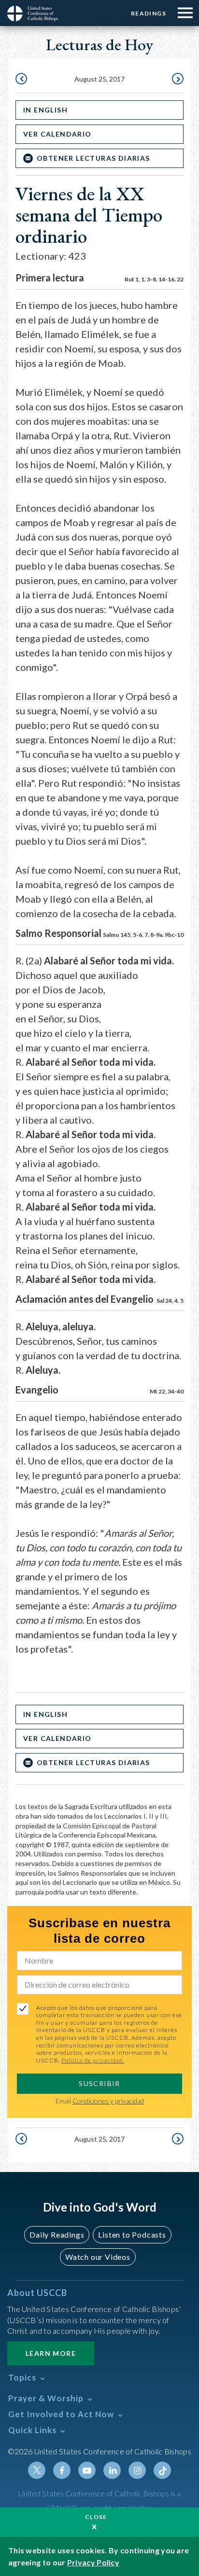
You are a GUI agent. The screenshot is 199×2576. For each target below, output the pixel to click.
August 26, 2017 (177, 80)
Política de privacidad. (93, 2060)
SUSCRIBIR (99, 2083)
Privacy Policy (93, 2562)
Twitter (37, 2470)
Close (96, 2517)
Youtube (87, 2470)
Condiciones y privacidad (108, 2101)
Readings (149, 13)
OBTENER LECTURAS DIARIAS (93, 158)
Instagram (137, 2470)
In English (45, 110)
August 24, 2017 (22, 80)
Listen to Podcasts (132, 2235)
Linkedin (112, 2470)
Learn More (51, 2353)
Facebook (62, 2470)
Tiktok (162, 2470)
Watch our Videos (98, 2257)
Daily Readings (57, 2235)
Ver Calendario (57, 134)
